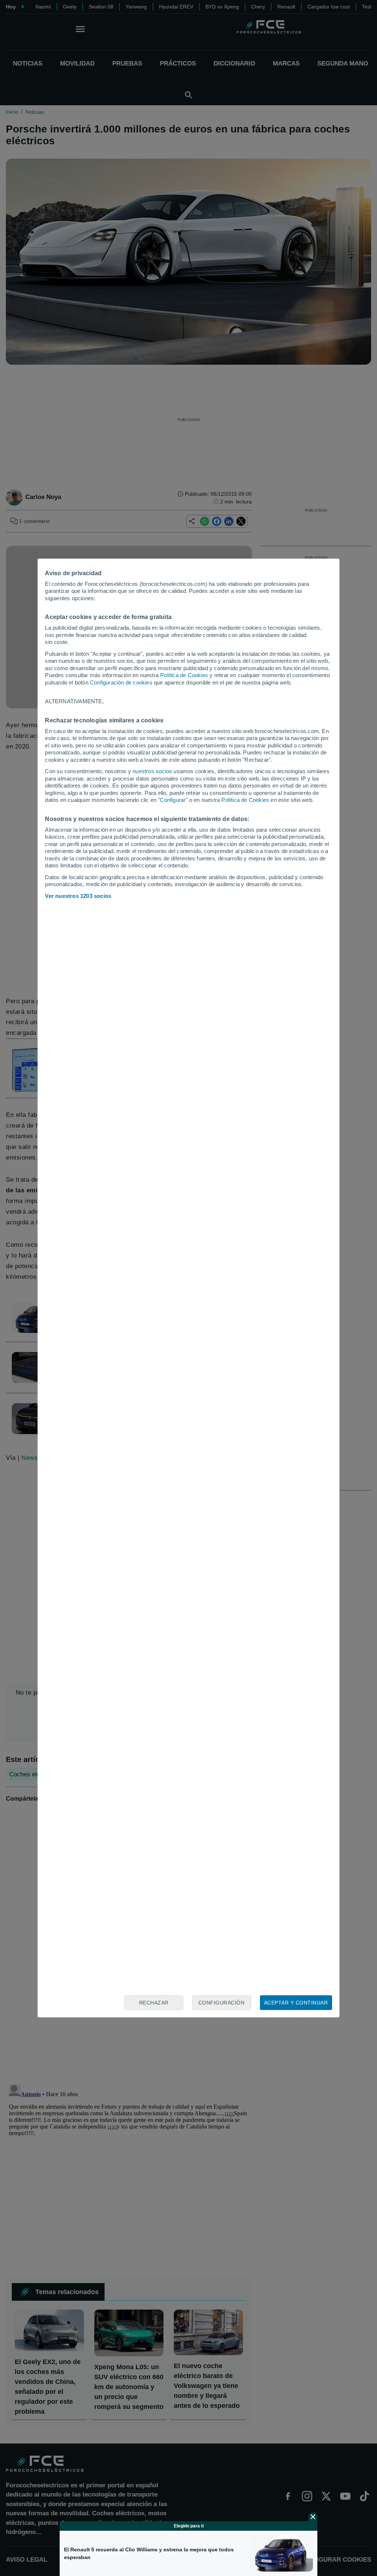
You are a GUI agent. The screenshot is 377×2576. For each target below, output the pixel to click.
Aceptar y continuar (296, 2003)
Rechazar (154, 2003)
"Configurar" (173, 800)
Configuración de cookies (121, 682)
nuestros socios (152, 771)
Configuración (222, 2003)
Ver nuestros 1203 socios (78, 896)
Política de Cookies (184, 675)
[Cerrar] (313, 2517)
